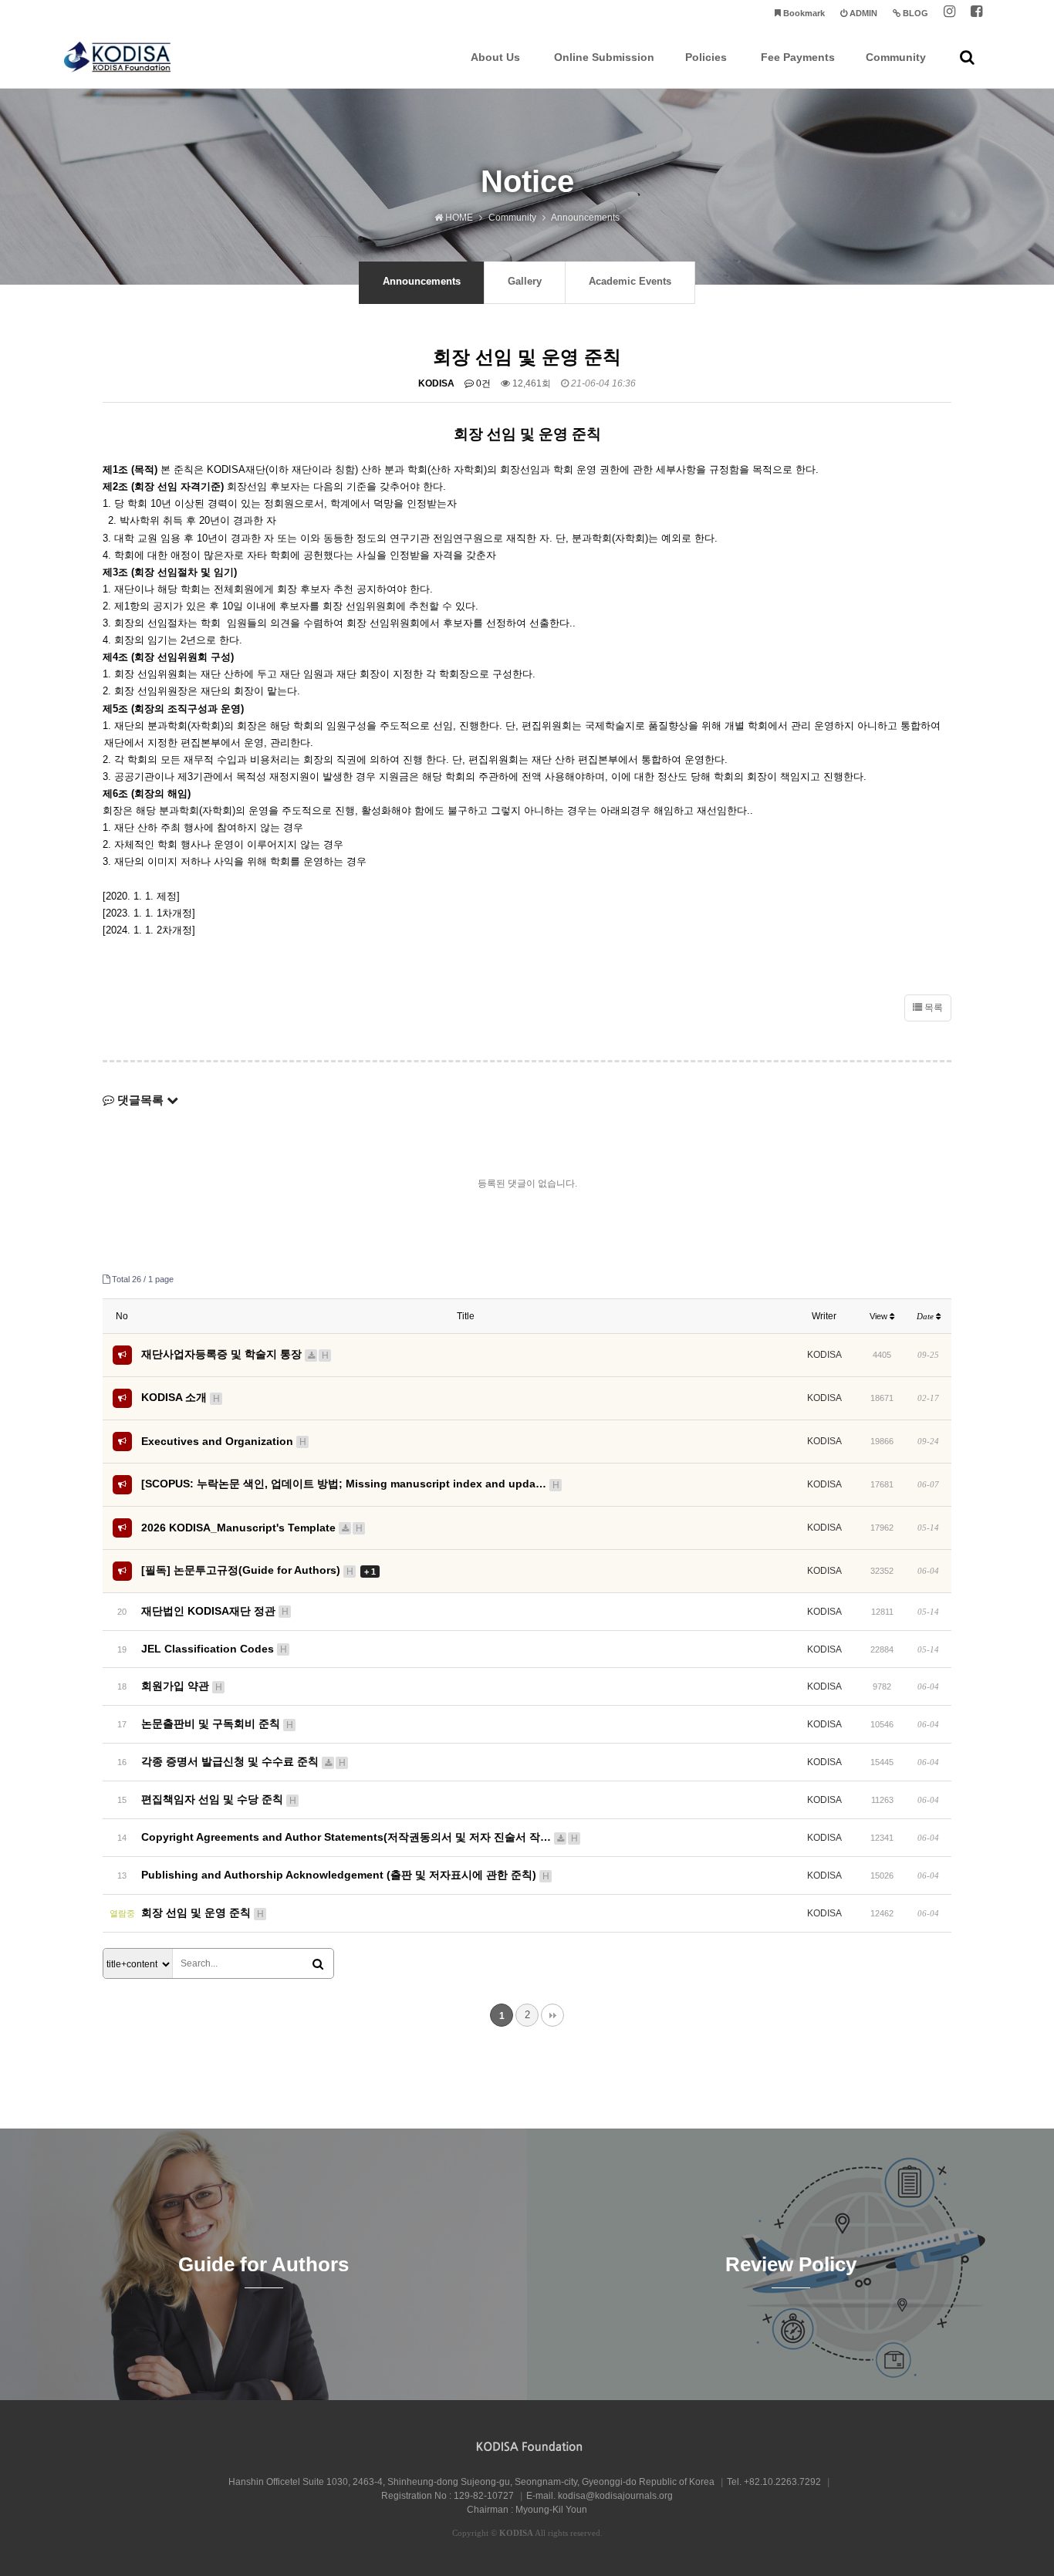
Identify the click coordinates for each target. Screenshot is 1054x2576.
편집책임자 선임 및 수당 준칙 (219, 1799)
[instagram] (949, 14)
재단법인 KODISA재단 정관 (215, 1611)
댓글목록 (140, 1100)
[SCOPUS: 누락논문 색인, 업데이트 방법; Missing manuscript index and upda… (350, 1484)
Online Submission (604, 57)
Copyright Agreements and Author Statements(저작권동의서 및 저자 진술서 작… (360, 1837)
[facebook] (976, 14)
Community (896, 57)
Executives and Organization (224, 1441)
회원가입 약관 (182, 1686)
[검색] (318, 1964)
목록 (932, 1008)
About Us (495, 57)
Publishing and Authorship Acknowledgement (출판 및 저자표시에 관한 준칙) (345, 1875)
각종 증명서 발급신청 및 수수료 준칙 (243, 1761)
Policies (706, 57)
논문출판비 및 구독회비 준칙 (217, 1724)
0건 (482, 383)
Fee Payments (798, 57)
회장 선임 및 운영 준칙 (203, 1913)
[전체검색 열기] (967, 57)
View (880, 1316)
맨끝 (552, 2015)
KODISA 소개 (181, 1397)
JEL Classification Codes (214, 1649)
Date (926, 1316)
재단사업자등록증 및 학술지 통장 (235, 1354)
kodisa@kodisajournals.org (615, 2496)
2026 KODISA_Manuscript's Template (252, 1528)
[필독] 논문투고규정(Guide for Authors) (258, 1570)
